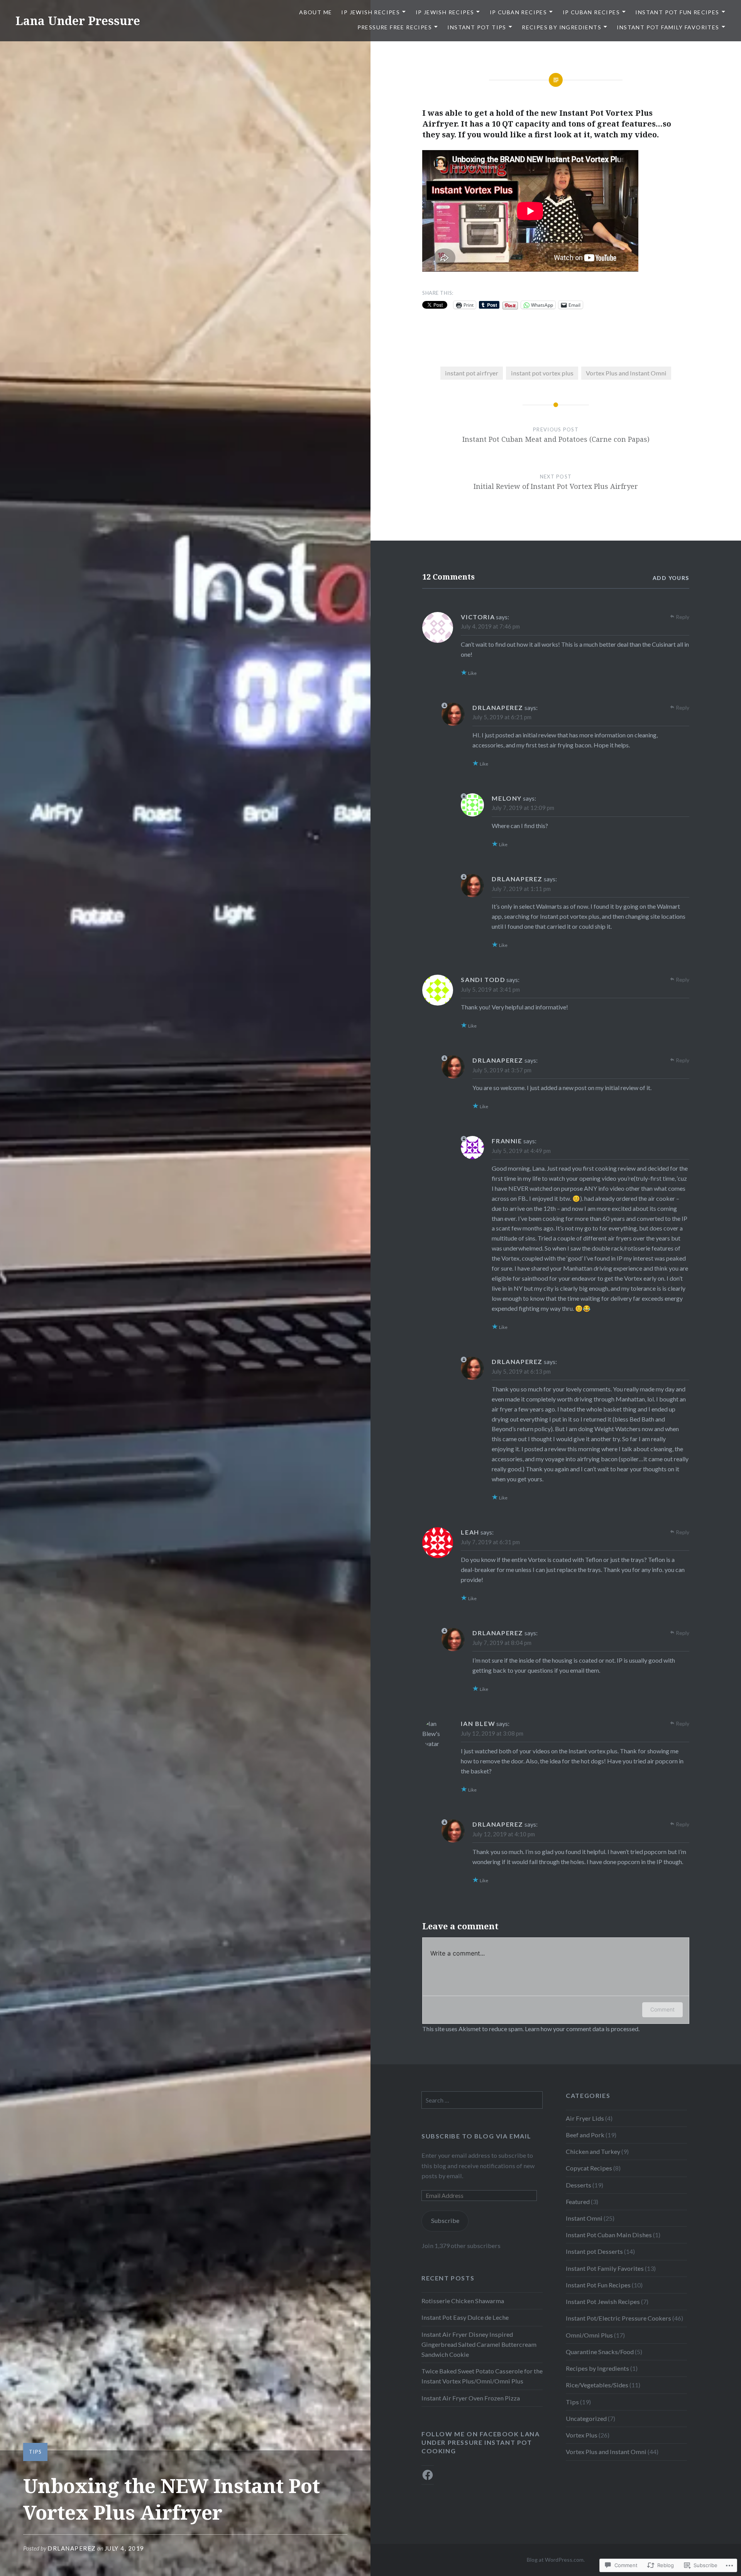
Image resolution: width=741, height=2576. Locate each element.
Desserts (579, 2185)
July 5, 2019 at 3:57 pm (502, 1070)
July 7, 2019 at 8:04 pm (502, 1643)
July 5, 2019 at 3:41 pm (490, 989)
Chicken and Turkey (593, 2151)
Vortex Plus (582, 2435)
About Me (316, 12)
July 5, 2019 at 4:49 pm (521, 1151)
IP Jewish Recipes (370, 12)
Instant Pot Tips (477, 27)
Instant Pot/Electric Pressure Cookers (618, 2318)
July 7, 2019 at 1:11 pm (521, 889)
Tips (35, 2452)
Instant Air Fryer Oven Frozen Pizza (471, 2398)
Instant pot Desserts (594, 2251)
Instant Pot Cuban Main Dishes (609, 2235)
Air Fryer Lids (585, 2118)
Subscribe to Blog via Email (476, 2136)
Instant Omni (584, 2218)
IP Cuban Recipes (518, 12)
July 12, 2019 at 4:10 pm (504, 1834)
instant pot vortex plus (542, 373)
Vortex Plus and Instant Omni (626, 373)
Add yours (671, 578)
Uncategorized (586, 2418)
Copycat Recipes (589, 2168)
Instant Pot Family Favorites (668, 27)
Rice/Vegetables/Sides (597, 2385)
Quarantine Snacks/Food (600, 2352)
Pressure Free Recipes (395, 27)
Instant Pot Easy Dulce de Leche (465, 2317)
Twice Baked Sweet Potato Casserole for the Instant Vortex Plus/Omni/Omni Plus (482, 2376)
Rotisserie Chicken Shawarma (463, 2301)
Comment (662, 2009)
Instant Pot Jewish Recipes (603, 2301)
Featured (578, 2202)
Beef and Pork (585, 2135)
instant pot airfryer (472, 373)
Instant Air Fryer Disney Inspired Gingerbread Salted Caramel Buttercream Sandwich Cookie (479, 2344)
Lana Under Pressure (78, 21)
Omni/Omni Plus (589, 2335)
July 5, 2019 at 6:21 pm (502, 717)
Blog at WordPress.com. (556, 2560)
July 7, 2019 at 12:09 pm (523, 808)
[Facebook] (428, 2475)
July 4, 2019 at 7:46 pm (490, 626)
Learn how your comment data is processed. (582, 2029)
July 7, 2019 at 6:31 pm (490, 1542)
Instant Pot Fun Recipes (677, 12)
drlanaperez (72, 2548)
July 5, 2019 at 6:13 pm (521, 1371)
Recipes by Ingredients (562, 27)
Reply (683, 617)
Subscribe (445, 2220)
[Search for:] (482, 2100)
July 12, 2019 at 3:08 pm (492, 1733)
